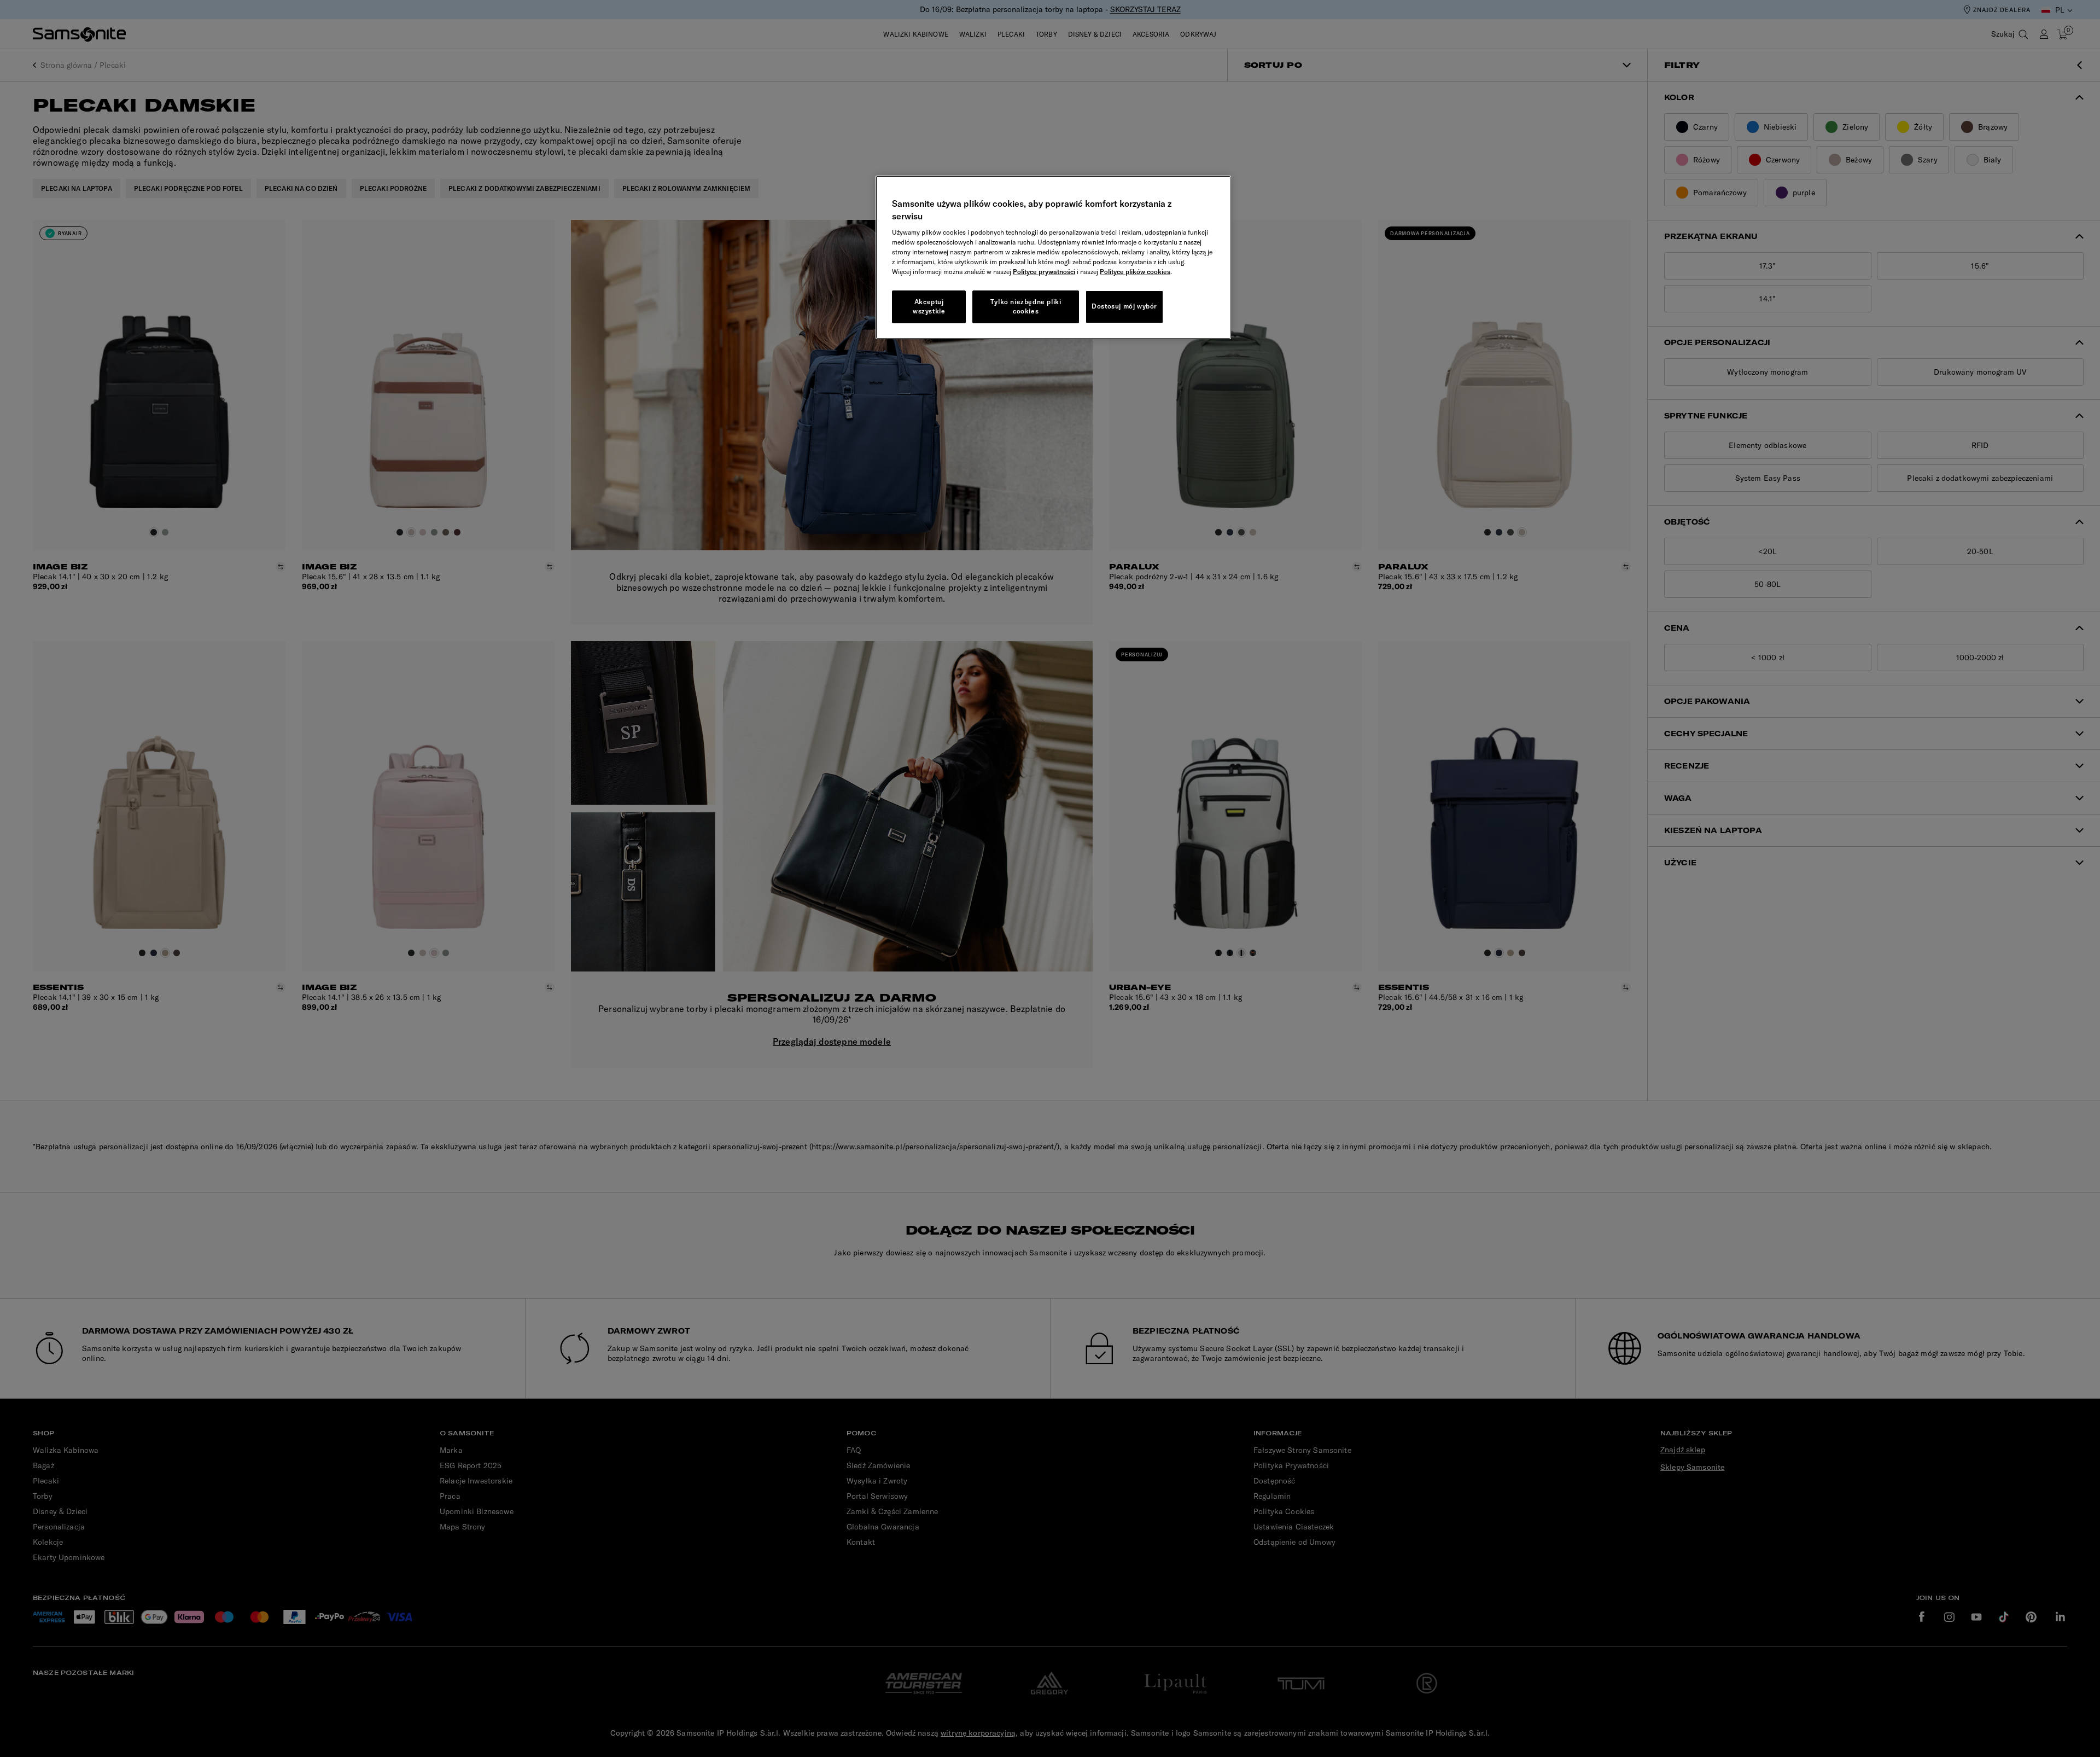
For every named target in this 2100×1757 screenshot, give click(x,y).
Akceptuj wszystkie (929, 306)
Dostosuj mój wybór (1124, 306)
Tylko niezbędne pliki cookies (1026, 306)
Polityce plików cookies (1135, 272)
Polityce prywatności (1044, 272)
